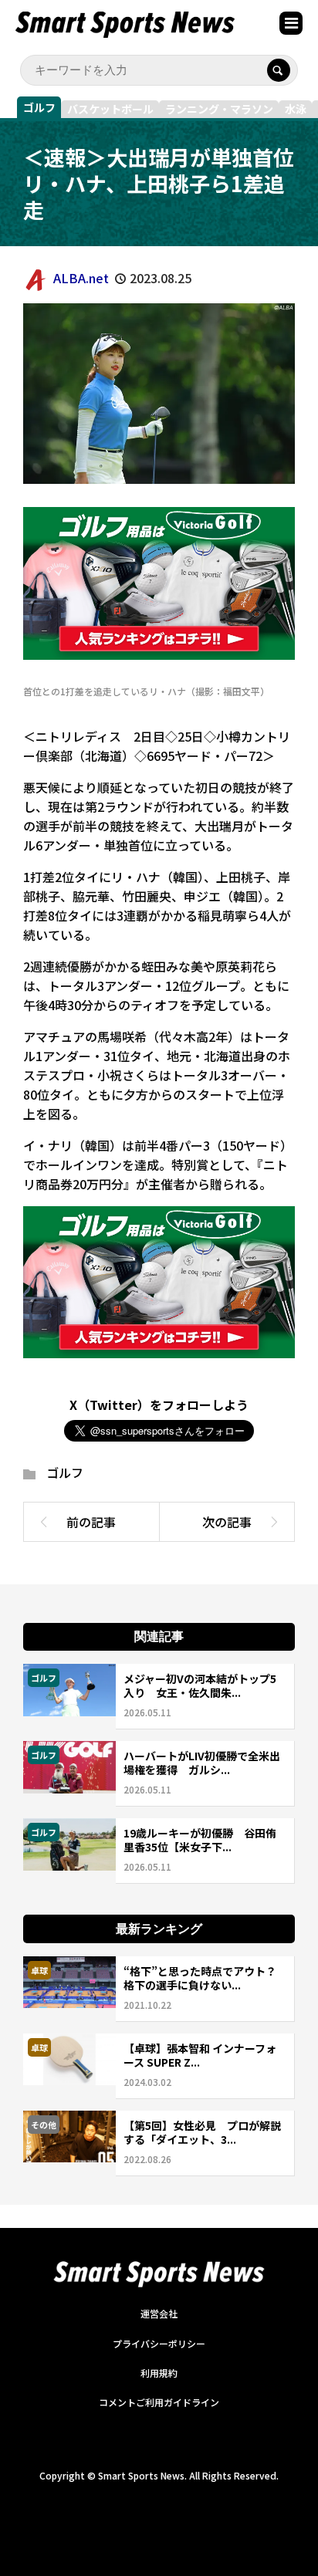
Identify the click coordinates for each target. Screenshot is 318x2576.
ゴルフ (39, 107)
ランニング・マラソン (219, 109)
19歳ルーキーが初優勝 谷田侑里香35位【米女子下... (200, 1840)
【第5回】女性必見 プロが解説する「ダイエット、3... (202, 2132)
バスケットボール (110, 109)
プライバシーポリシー (159, 2343)
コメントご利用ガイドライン (159, 2402)
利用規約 (159, 2373)
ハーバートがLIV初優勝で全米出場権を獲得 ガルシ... (202, 1763)
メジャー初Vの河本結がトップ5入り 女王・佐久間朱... (200, 1685)
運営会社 (159, 2313)
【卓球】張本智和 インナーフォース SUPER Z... (200, 2055)
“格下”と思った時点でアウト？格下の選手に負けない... (200, 1978)
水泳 (296, 109)
